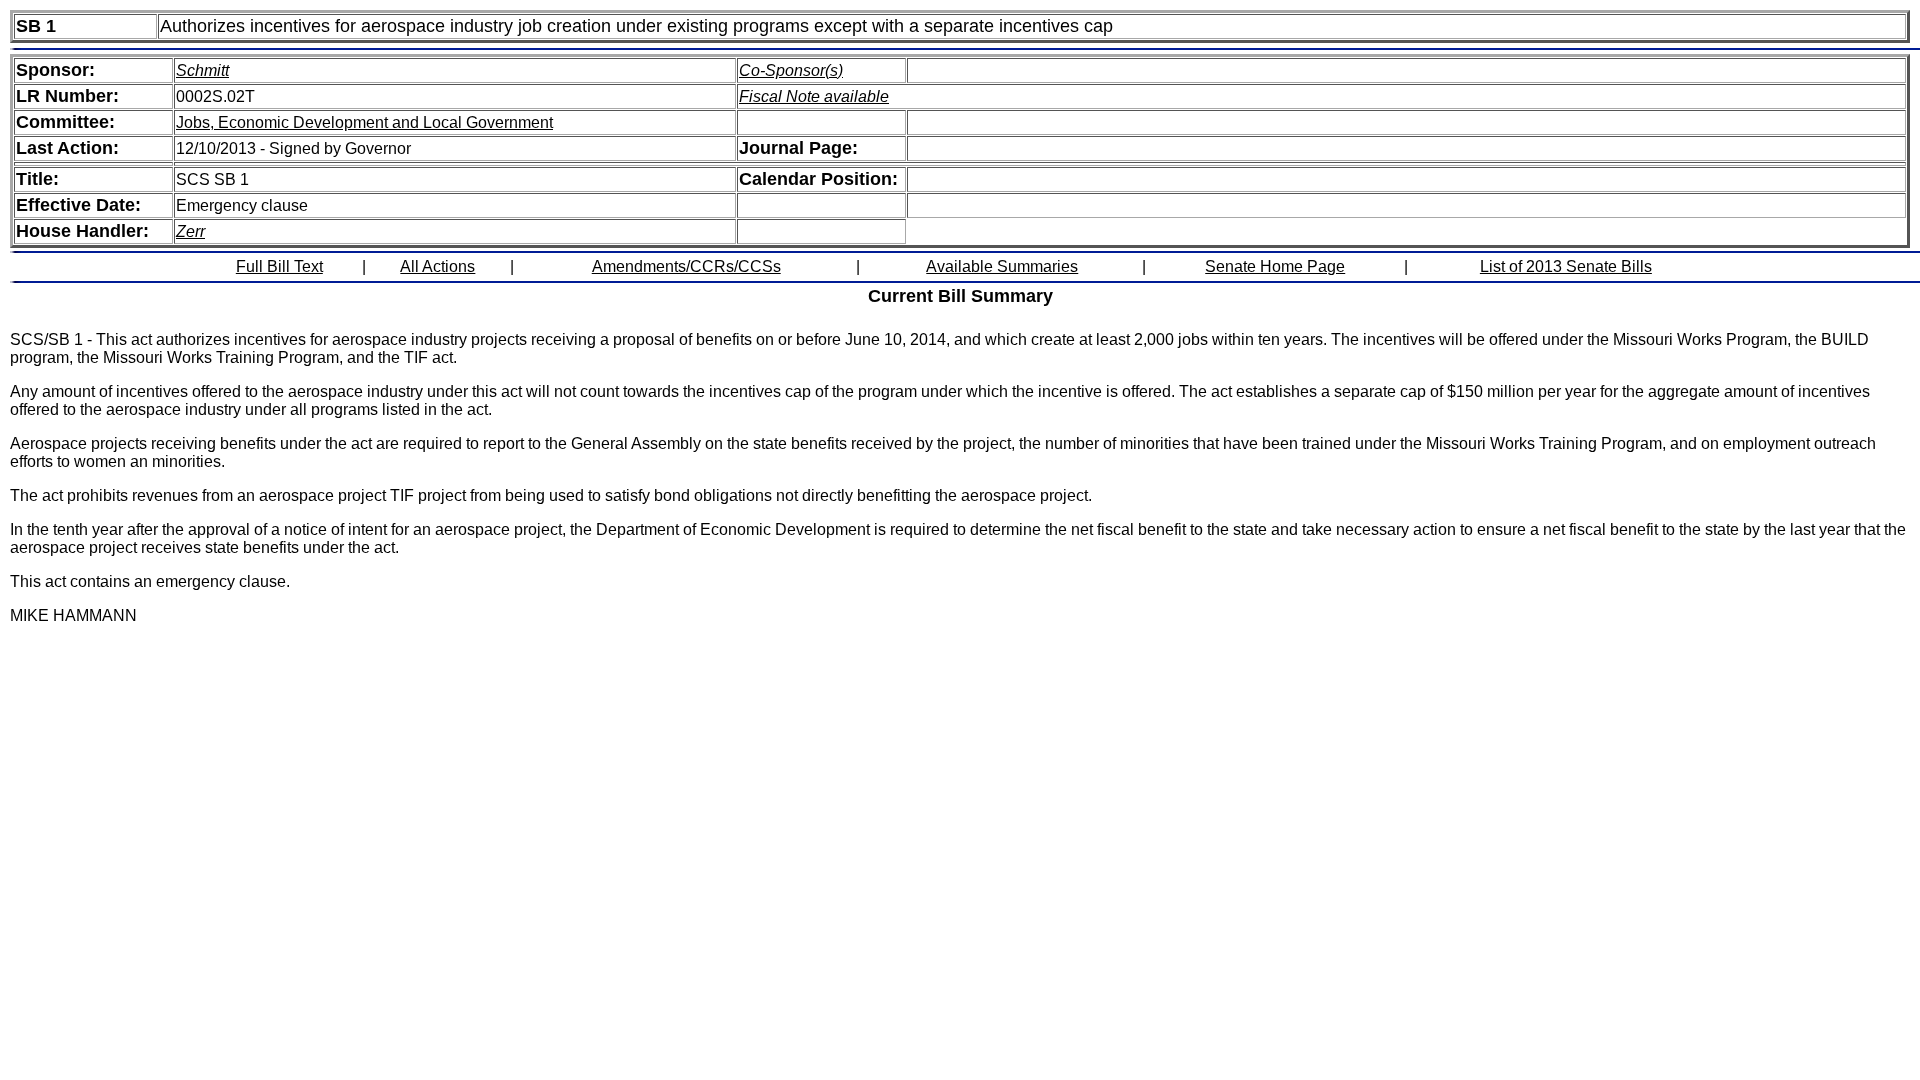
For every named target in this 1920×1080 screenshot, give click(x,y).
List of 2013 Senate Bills (1566, 266)
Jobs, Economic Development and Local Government (364, 122)
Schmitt (202, 70)
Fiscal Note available (814, 96)
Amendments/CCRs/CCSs (686, 266)
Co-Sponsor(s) (791, 70)
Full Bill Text (279, 266)
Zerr (190, 231)
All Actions (437, 266)
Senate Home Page (1275, 266)
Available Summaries (1002, 266)
